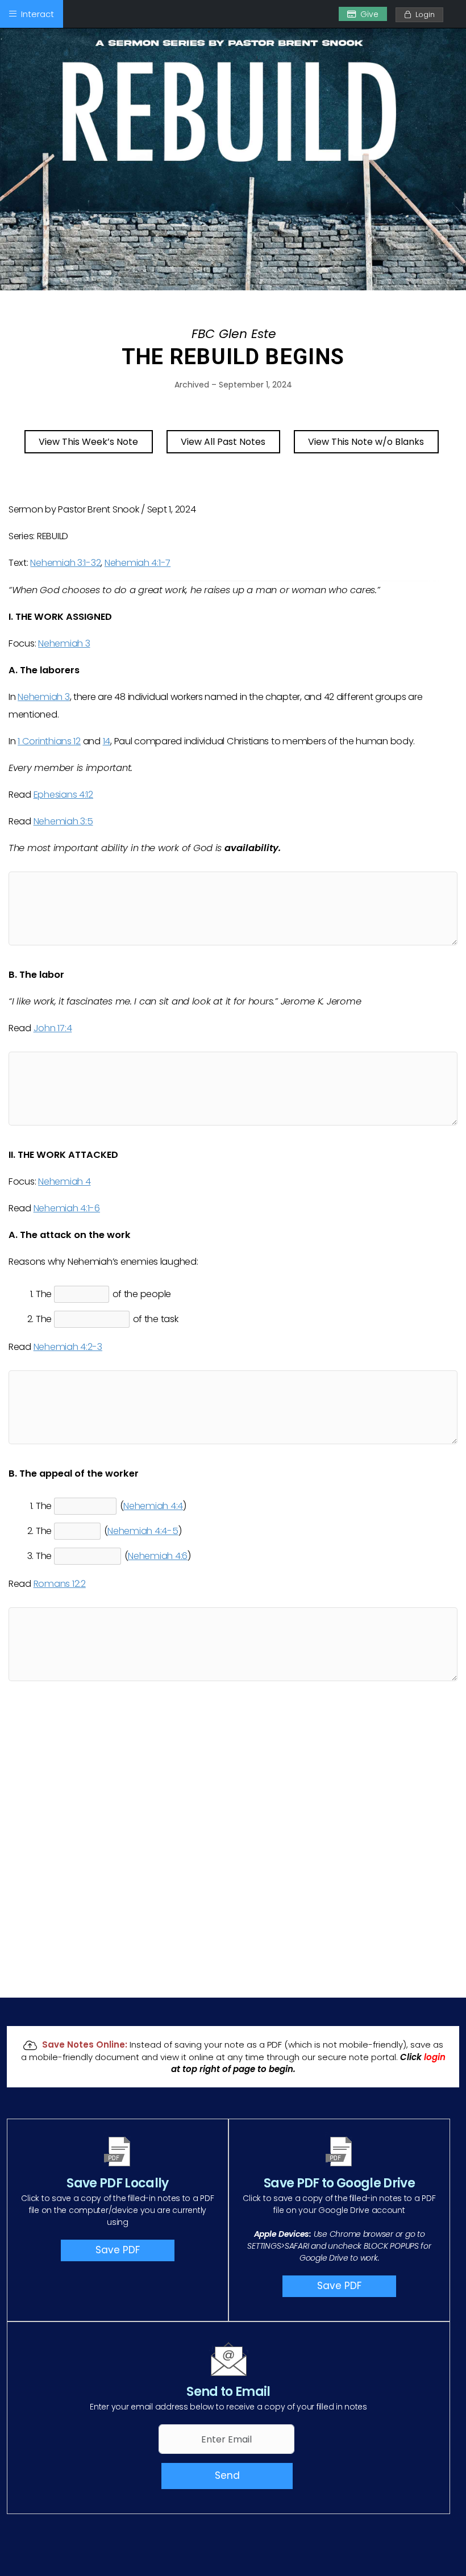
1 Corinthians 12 (49, 741)
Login (423, 14)
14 (107, 741)
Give (369, 14)
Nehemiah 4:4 (153, 1506)
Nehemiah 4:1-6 (67, 1208)
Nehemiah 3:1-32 (65, 563)
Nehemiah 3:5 (63, 821)
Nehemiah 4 (64, 1181)
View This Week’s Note (88, 442)
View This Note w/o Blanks (366, 442)
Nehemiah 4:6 (158, 1556)
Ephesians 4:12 (63, 795)
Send (227, 2475)
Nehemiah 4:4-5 (143, 1531)
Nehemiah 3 (64, 643)
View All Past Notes (223, 442)
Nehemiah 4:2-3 (68, 1347)
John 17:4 (53, 1028)
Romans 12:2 (60, 1584)
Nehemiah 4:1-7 (138, 563)
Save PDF (118, 2250)
